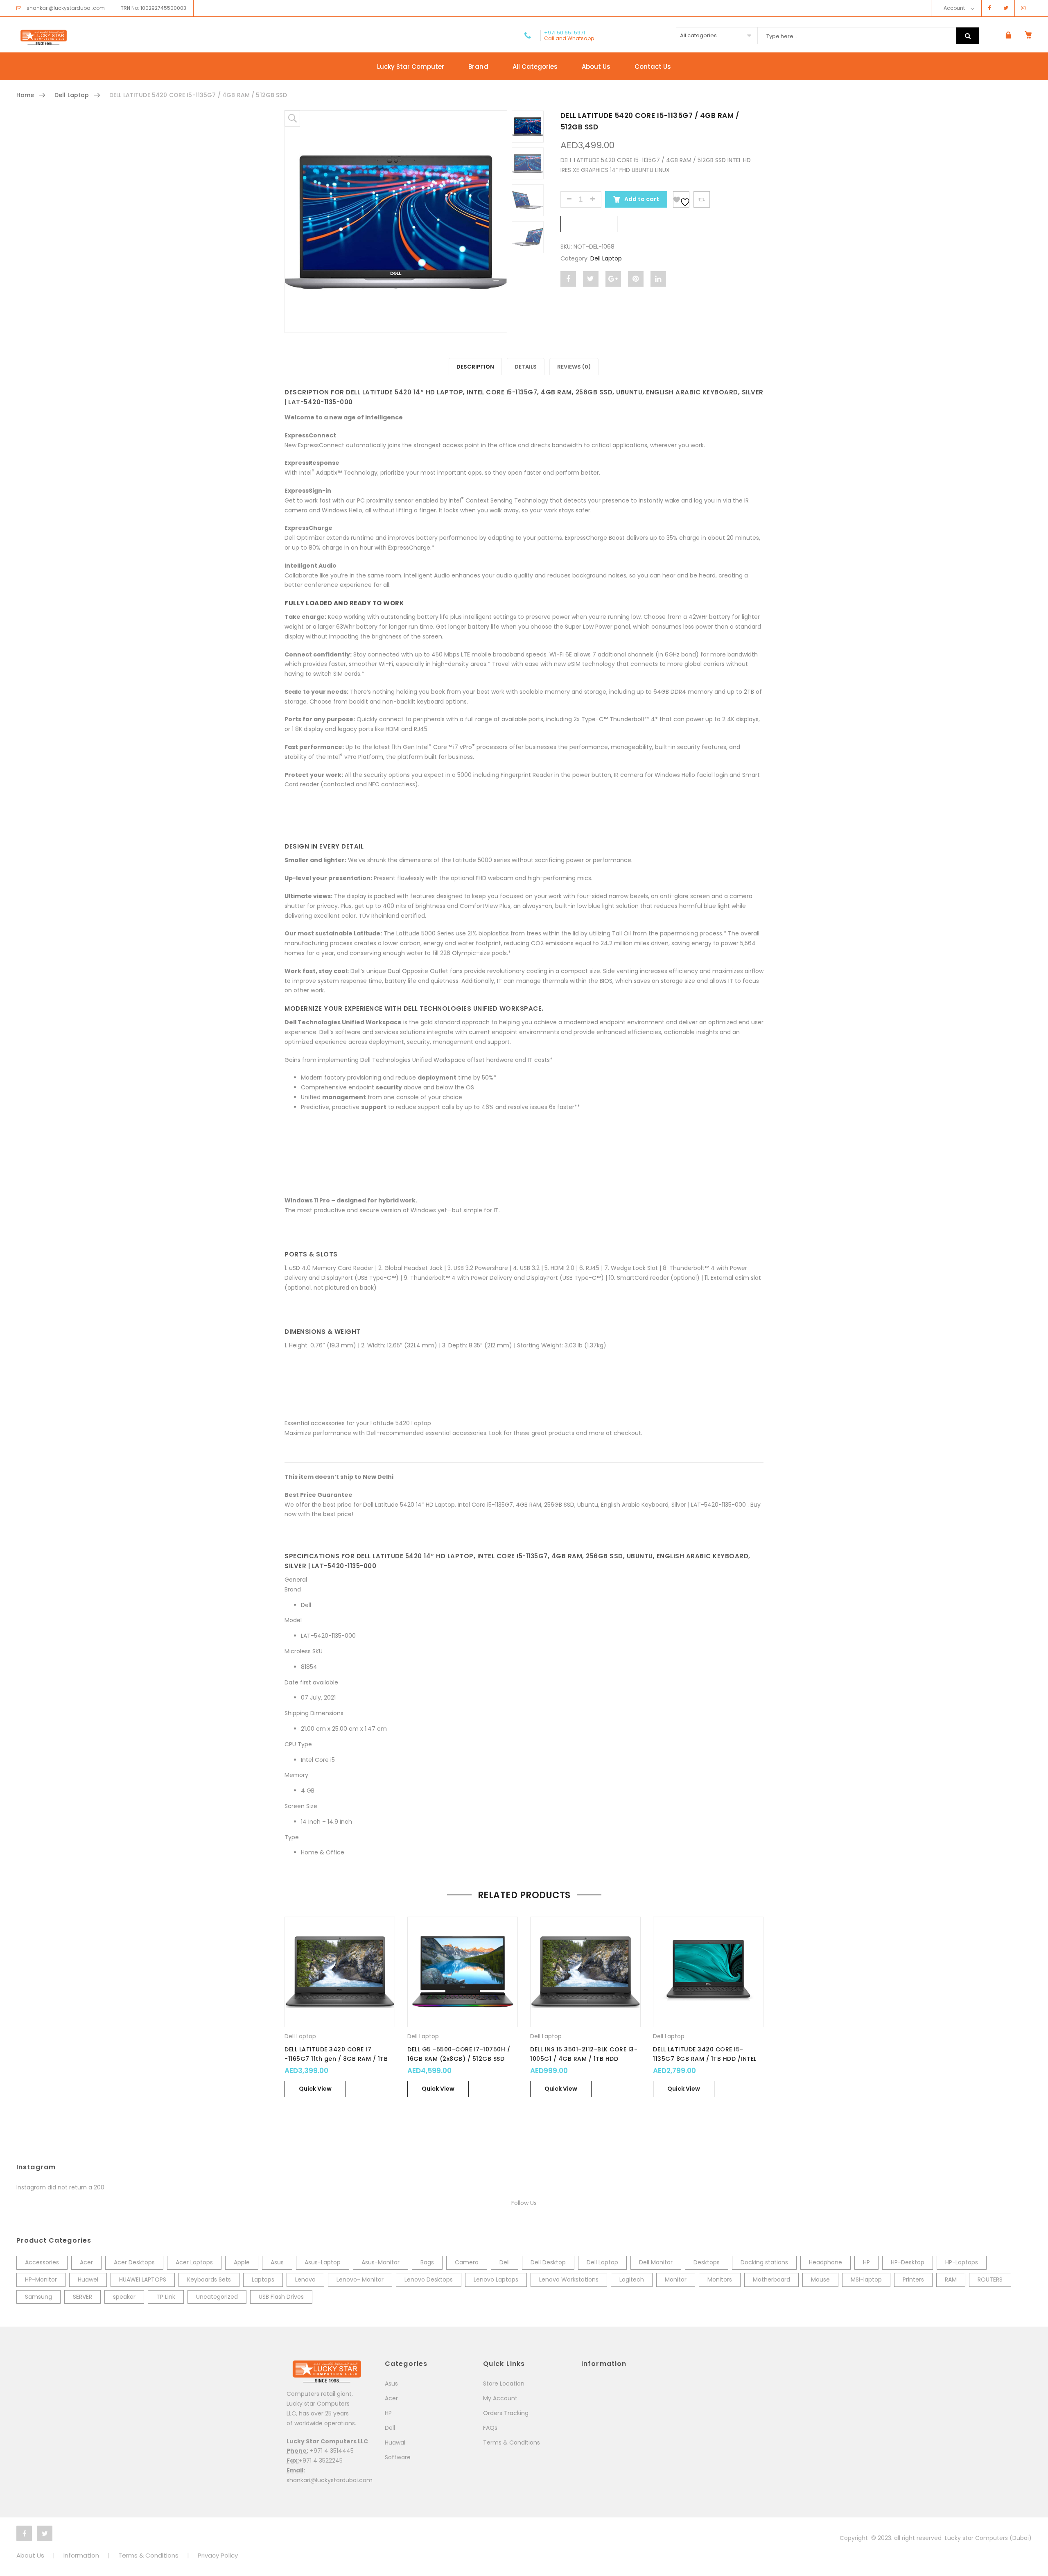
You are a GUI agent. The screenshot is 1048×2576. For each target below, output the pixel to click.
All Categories (535, 67)
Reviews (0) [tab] (574, 367)
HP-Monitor (41, 2279)
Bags (427, 2262)
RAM (951, 2279)
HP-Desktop (908, 2262)
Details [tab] (526, 367)
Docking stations (764, 2262)
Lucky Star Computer (411, 67)
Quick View (315, 2089)
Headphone (826, 2262)
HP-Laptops (962, 2262)
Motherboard (771, 2279)
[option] (396, 222)
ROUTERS (990, 2279)
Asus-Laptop (323, 2262)
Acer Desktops (134, 2262)
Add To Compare (702, 199)
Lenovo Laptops (496, 2279)
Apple (242, 2262)
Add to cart (641, 199)
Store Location (504, 2384)
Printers (913, 2279)
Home (25, 95)
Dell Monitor (656, 2262)
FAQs (490, 2428)
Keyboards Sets (209, 2279)
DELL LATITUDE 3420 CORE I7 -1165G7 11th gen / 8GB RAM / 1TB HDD (336, 2059)
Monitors (720, 2279)
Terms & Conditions (512, 2442)
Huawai (395, 2442)
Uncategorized (217, 2297)
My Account (500, 2398)
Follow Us (524, 2203)
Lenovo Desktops (429, 2279)
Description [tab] (475, 367)
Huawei (88, 2279)
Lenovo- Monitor (360, 2279)
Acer (86, 2262)
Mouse (820, 2279)
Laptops (263, 2279)
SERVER (82, 2297)
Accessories (42, 2262)
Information (81, 2555)
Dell (505, 2262)
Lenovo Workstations (569, 2279)
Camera (467, 2262)
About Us (596, 67)
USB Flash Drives (281, 2297)
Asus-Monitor (381, 2262)
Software (398, 2457)
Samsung (38, 2297)
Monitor (676, 2279)
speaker (124, 2297)
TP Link (166, 2297)
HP (866, 2262)
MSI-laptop (866, 2279)
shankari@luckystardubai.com (66, 8)
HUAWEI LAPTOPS (143, 2279)
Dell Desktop (548, 2262)
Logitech (632, 2279)
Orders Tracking (506, 2413)
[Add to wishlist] (681, 199)
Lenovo (305, 2279)
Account (954, 8)
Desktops (707, 2262)
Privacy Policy (218, 2555)
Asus (277, 2262)
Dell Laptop (72, 95)
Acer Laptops (194, 2262)
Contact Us (653, 67)
